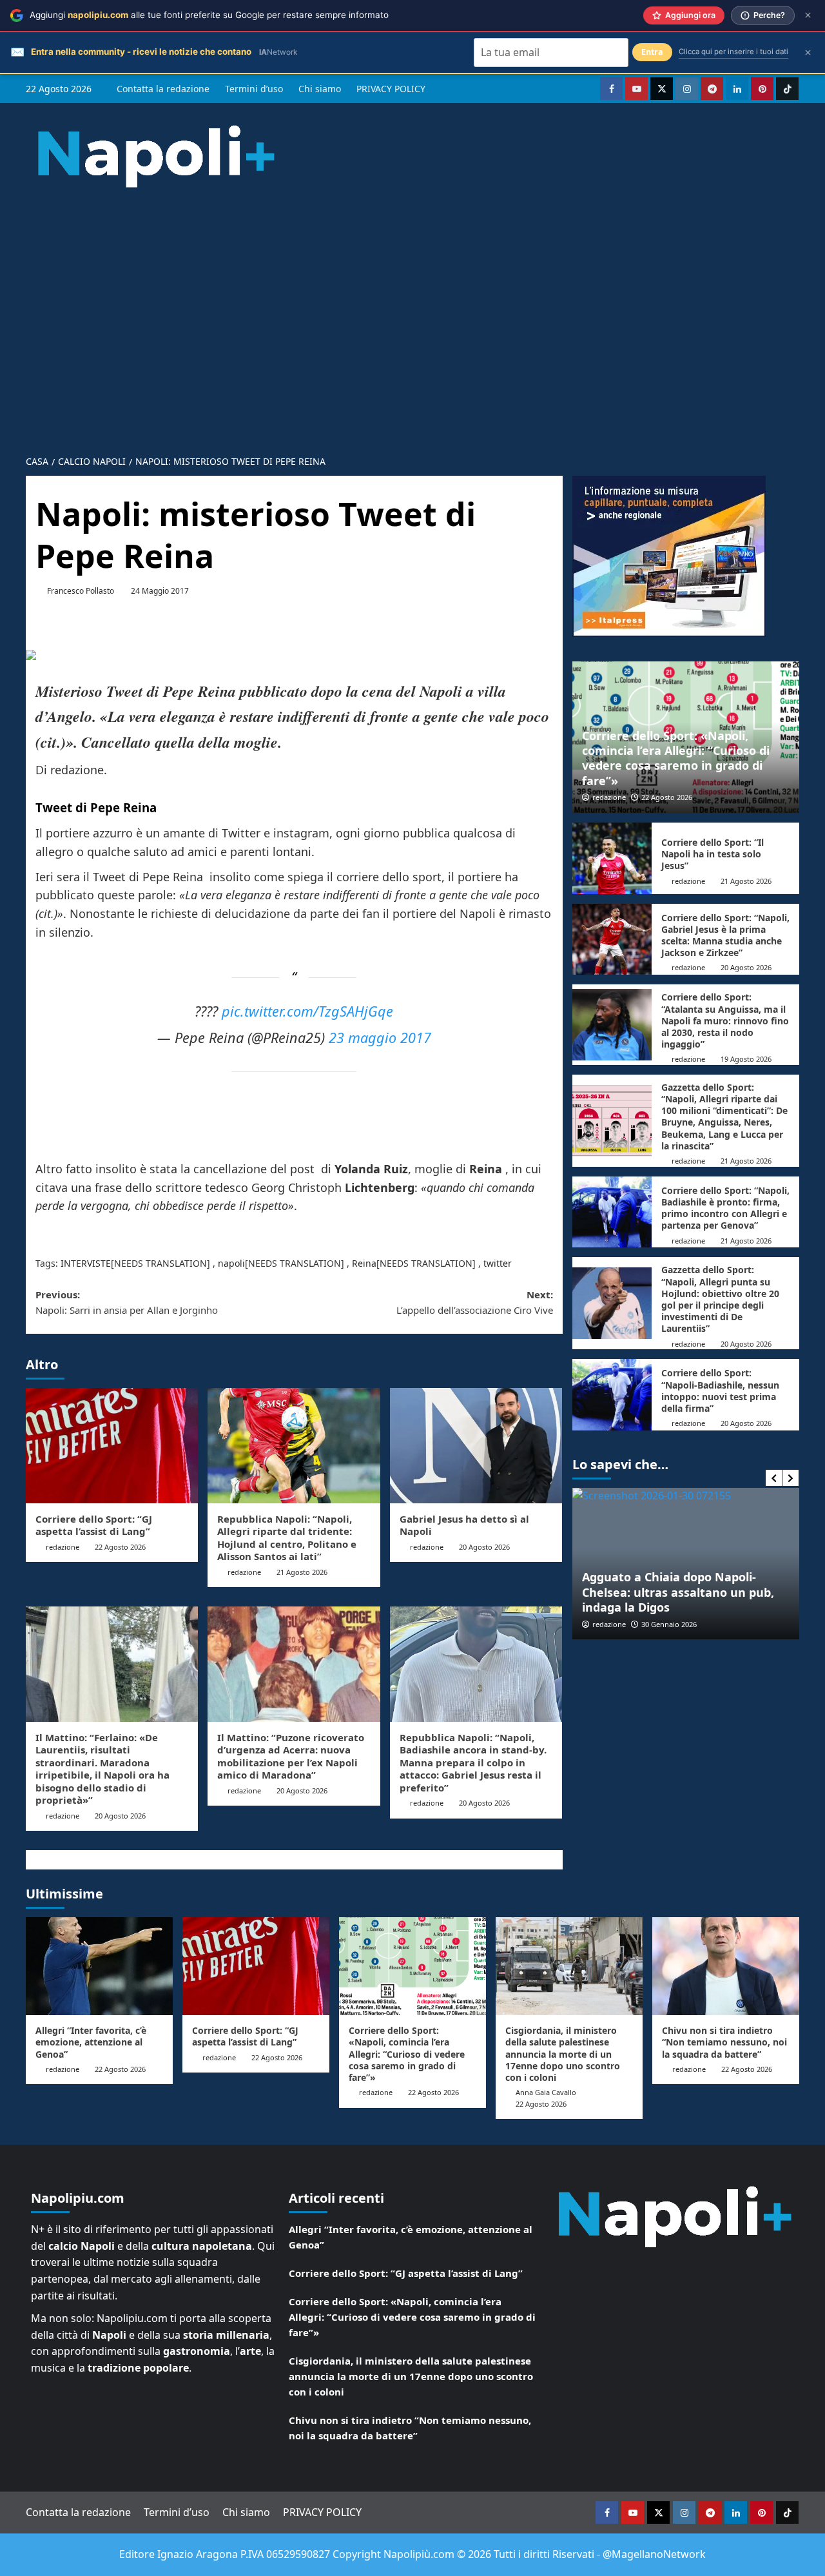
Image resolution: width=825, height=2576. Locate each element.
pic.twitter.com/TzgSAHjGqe (307, 1011)
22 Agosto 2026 (120, 1547)
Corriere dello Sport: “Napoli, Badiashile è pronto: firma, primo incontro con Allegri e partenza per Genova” (725, 1208)
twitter (498, 1263)
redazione (63, 1547)
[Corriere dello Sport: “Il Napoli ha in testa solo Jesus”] (612, 858)
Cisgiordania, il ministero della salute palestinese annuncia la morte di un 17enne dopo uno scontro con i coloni (563, 2054)
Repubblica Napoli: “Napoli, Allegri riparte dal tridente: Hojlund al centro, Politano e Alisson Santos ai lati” (287, 1538)
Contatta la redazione (163, 89)
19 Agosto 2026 (746, 1059)
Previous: (127, 1302)
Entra (652, 52)
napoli (231, 1263)
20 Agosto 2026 (484, 1547)
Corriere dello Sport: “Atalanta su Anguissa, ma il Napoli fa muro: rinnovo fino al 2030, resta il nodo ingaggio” (725, 1020)
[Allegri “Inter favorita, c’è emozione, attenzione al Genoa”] (99, 1966)
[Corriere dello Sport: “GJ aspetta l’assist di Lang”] (112, 1445)
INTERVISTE (86, 1263)
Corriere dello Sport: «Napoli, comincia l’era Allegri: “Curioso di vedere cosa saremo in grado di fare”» (676, 758)
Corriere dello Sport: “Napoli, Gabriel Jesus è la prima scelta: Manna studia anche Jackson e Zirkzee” (725, 935)
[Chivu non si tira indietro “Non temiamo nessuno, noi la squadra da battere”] (726, 1966)
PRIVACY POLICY (391, 89)
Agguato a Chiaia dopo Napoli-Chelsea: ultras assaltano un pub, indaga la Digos (678, 1592)
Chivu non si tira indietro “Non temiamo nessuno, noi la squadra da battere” (724, 2042)
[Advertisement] (412, 311)
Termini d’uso (254, 89)
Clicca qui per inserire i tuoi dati (733, 52)
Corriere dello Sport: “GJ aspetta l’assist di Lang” (94, 1525)
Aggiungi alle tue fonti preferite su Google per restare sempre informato (209, 15)
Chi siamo (320, 89)
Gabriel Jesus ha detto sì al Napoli (464, 1525)
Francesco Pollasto (81, 591)
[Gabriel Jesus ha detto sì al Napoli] (476, 1445)
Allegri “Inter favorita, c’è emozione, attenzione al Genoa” (91, 2042)
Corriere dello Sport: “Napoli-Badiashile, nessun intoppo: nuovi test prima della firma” (720, 1390)
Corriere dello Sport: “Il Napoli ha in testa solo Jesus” (713, 854)
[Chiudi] (808, 15)
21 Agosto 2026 (302, 1572)
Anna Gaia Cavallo (546, 2092)
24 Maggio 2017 (160, 591)
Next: (474, 1302)
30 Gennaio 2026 (669, 1624)
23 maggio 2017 (380, 1038)
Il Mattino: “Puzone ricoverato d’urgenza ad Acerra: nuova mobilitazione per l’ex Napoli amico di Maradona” (291, 1756)
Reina (364, 1263)
